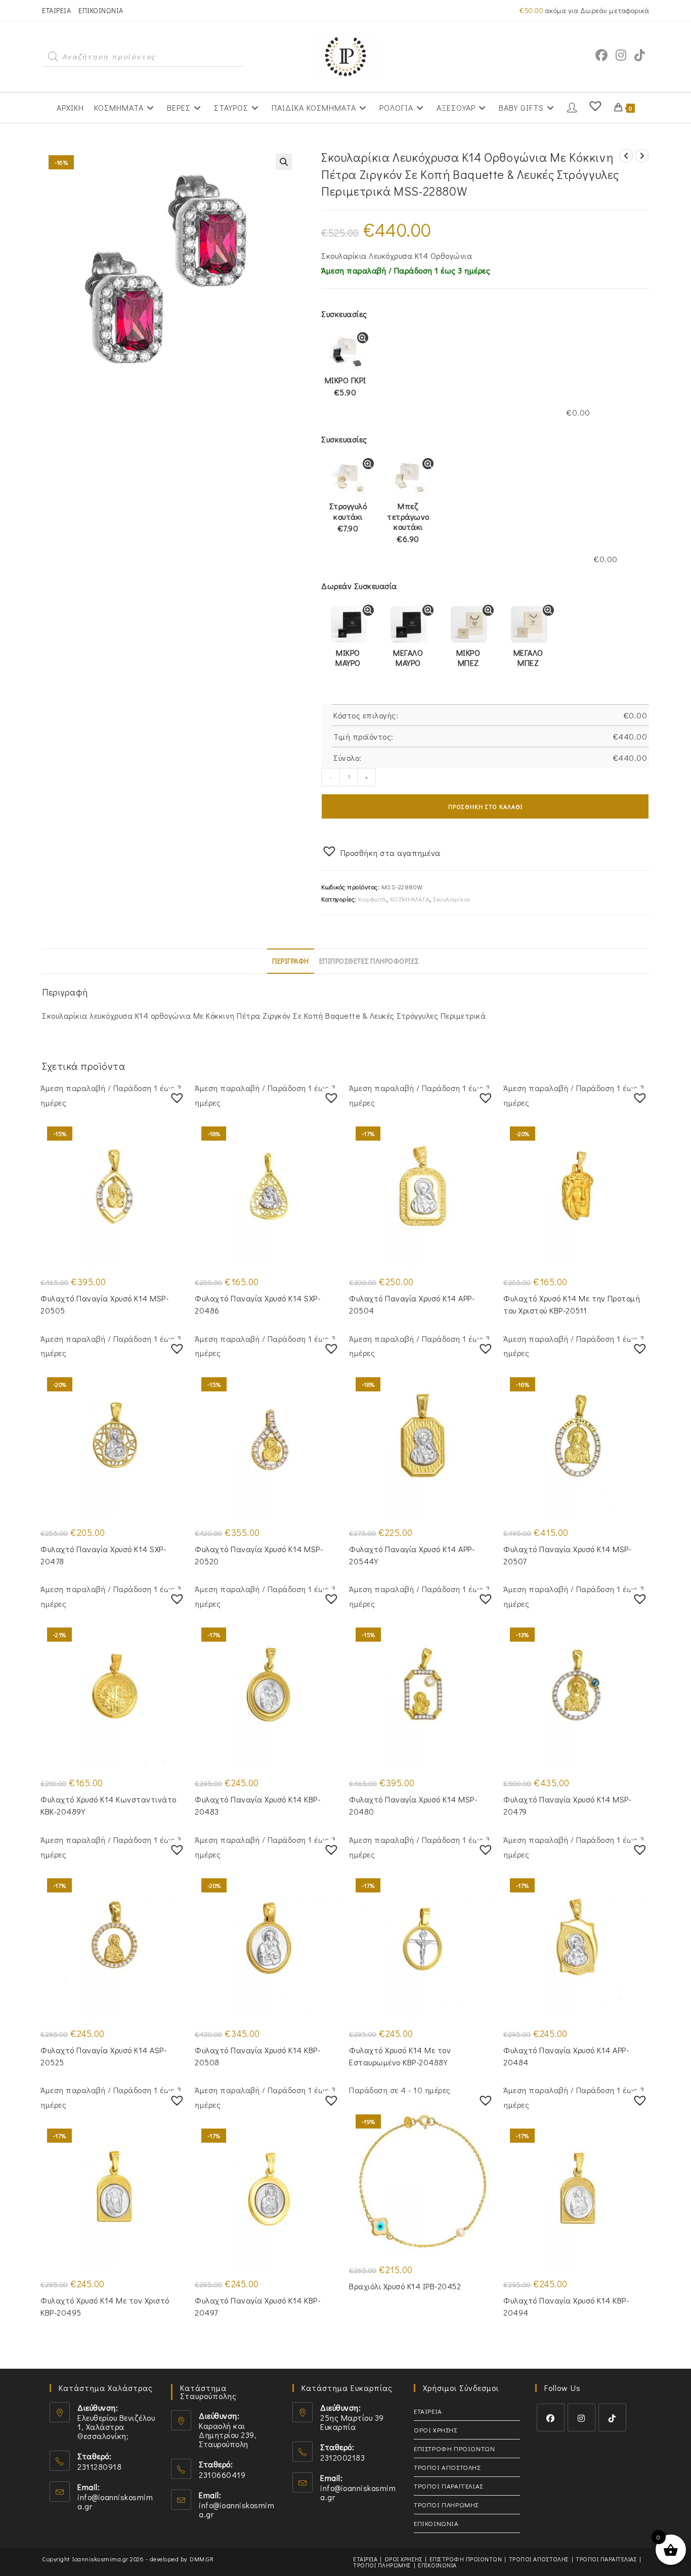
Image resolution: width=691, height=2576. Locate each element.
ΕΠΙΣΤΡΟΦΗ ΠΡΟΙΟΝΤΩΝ (454, 2448)
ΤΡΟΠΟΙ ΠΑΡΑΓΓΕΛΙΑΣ (448, 2486)
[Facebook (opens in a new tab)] (601, 55)
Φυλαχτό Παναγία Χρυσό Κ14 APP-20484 (566, 2056)
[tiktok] (612, 2417)
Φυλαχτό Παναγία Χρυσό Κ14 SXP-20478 (103, 1555)
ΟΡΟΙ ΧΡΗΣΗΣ (436, 2430)
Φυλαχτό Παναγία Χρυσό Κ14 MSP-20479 (567, 1805)
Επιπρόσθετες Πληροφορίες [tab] (369, 961)
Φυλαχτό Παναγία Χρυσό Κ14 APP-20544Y (412, 1555)
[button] (284, 162)
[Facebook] (551, 2417)
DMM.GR (202, 2559)
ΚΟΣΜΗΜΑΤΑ (410, 899)
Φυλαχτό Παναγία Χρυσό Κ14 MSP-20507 (567, 1555)
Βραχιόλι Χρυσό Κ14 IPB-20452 (405, 2286)
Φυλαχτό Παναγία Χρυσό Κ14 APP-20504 (412, 1304)
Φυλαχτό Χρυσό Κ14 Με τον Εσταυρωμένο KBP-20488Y (400, 2056)
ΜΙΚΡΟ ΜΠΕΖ (468, 658)
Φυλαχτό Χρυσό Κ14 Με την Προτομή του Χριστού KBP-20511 (572, 1304)
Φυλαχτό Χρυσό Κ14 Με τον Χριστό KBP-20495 (105, 2306)
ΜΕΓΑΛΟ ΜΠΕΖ (528, 658)
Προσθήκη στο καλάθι (485, 806)
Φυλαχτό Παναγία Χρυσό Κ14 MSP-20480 (413, 1805)
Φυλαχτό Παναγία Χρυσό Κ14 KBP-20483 (257, 1805)
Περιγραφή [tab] (291, 961)
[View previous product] (626, 156)
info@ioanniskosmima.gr (115, 2501)
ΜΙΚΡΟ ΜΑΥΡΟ (348, 658)
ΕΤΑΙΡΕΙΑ (56, 10)
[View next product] (642, 156)
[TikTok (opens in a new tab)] (640, 55)
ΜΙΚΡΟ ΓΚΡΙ (345, 386)
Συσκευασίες (344, 314)
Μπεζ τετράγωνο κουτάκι (408, 522)
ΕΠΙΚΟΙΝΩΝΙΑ (101, 10)
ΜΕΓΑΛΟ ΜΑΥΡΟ (408, 658)
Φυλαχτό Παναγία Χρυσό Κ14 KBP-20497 (257, 2306)
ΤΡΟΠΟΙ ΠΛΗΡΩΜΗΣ (446, 2504)
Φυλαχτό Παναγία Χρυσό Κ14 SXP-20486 (257, 1304)
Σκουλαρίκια (452, 899)
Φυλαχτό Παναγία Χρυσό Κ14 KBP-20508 (257, 2056)
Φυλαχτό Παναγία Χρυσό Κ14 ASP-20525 (103, 2056)
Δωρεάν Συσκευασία (359, 586)
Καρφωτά (372, 899)
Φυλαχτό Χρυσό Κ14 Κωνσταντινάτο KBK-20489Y (109, 1805)
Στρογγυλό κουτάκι (348, 517)
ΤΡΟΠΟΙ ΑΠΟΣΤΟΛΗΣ (447, 2467)
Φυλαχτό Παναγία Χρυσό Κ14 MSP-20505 (104, 1304)
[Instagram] (581, 2417)
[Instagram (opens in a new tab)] (621, 55)
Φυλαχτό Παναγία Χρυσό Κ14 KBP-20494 (566, 2306)
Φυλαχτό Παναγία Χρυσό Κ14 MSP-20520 (259, 1555)
